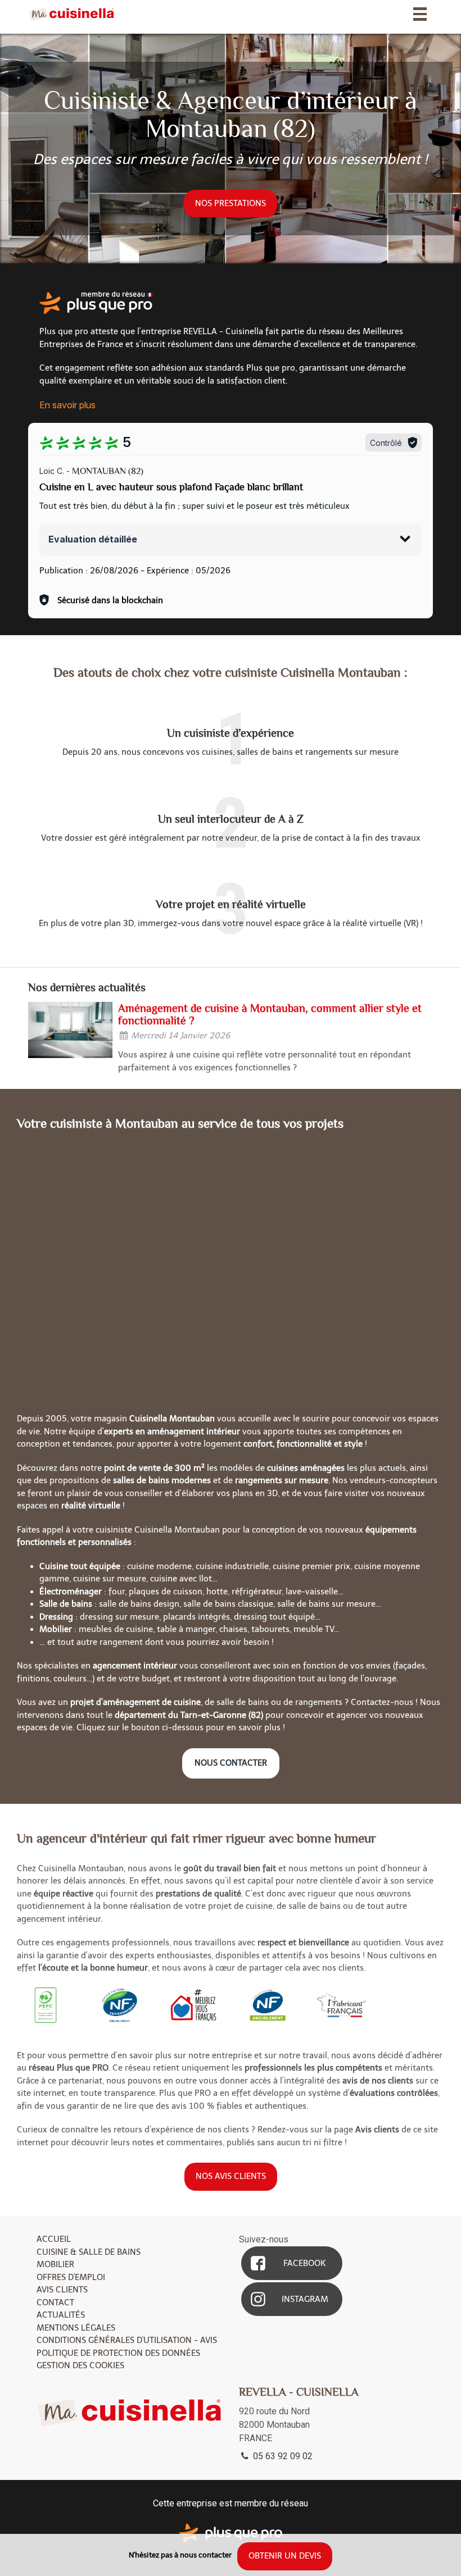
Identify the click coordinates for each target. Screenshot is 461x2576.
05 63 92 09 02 (282, 2456)
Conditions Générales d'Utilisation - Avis (127, 2340)
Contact (55, 2303)
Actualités (61, 2315)
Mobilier (55, 2264)
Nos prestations (231, 203)
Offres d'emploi (71, 2277)
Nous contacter (231, 1763)
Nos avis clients (231, 2176)
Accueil (54, 2239)
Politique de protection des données (118, 2353)
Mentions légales (76, 2328)
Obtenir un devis (285, 2556)
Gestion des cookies (80, 2365)
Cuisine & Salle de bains (89, 2252)
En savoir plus (67, 405)
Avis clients (62, 2290)
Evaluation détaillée (93, 539)
